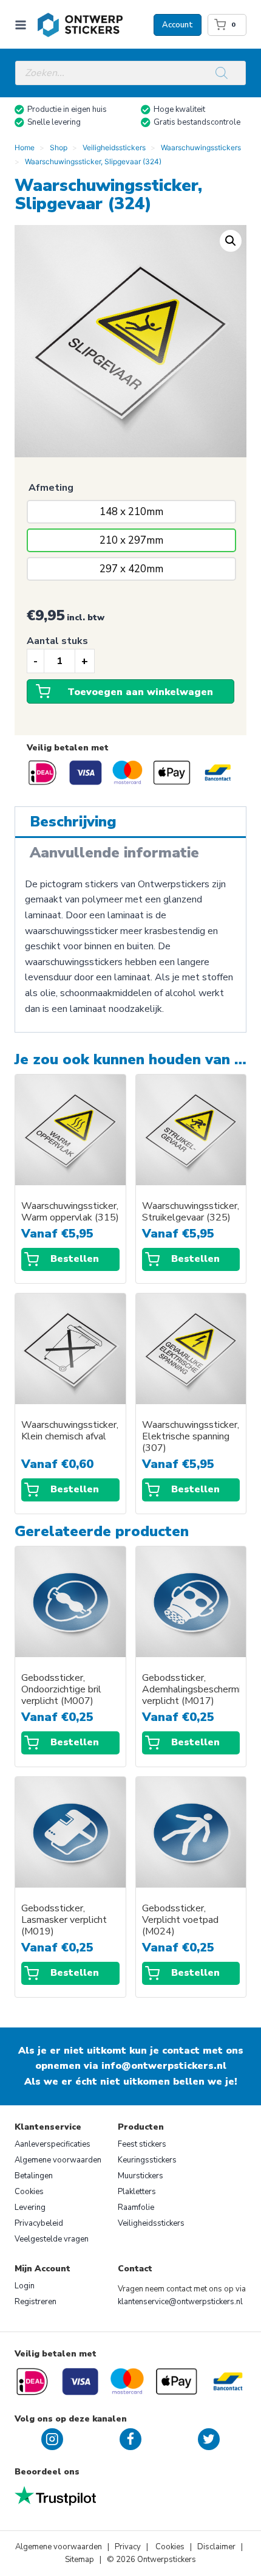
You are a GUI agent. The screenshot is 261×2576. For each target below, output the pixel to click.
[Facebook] (130, 2439)
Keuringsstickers (147, 2160)
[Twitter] (209, 2439)
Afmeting (51, 488)
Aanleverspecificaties (53, 2144)
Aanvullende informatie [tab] (114, 853)
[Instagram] (52, 2439)
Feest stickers (142, 2144)
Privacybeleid (39, 2223)
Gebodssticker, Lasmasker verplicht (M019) (64, 1920)
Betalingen (34, 2176)
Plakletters (137, 2192)
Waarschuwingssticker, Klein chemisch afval (70, 1431)
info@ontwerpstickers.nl (164, 2066)
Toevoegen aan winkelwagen (140, 692)
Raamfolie (136, 2207)
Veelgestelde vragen (52, 2239)
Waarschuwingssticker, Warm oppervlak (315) (70, 1212)
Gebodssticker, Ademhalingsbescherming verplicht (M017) (191, 1690)
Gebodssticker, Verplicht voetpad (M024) (180, 1920)
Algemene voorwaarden (58, 2160)
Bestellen (75, 1259)
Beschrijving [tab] (73, 822)
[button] (231, 241)
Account (178, 25)
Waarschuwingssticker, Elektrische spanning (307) (191, 1437)
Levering (30, 2207)
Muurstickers (141, 2176)
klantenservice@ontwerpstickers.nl (180, 2302)
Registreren (36, 2302)
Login (25, 2286)
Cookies (29, 2192)
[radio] (131, 512)
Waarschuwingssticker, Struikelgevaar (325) (191, 1212)
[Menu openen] (23, 25)
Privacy (129, 2547)
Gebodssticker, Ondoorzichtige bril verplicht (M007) (61, 1690)
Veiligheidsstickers (151, 2223)
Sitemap (80, 2560)
